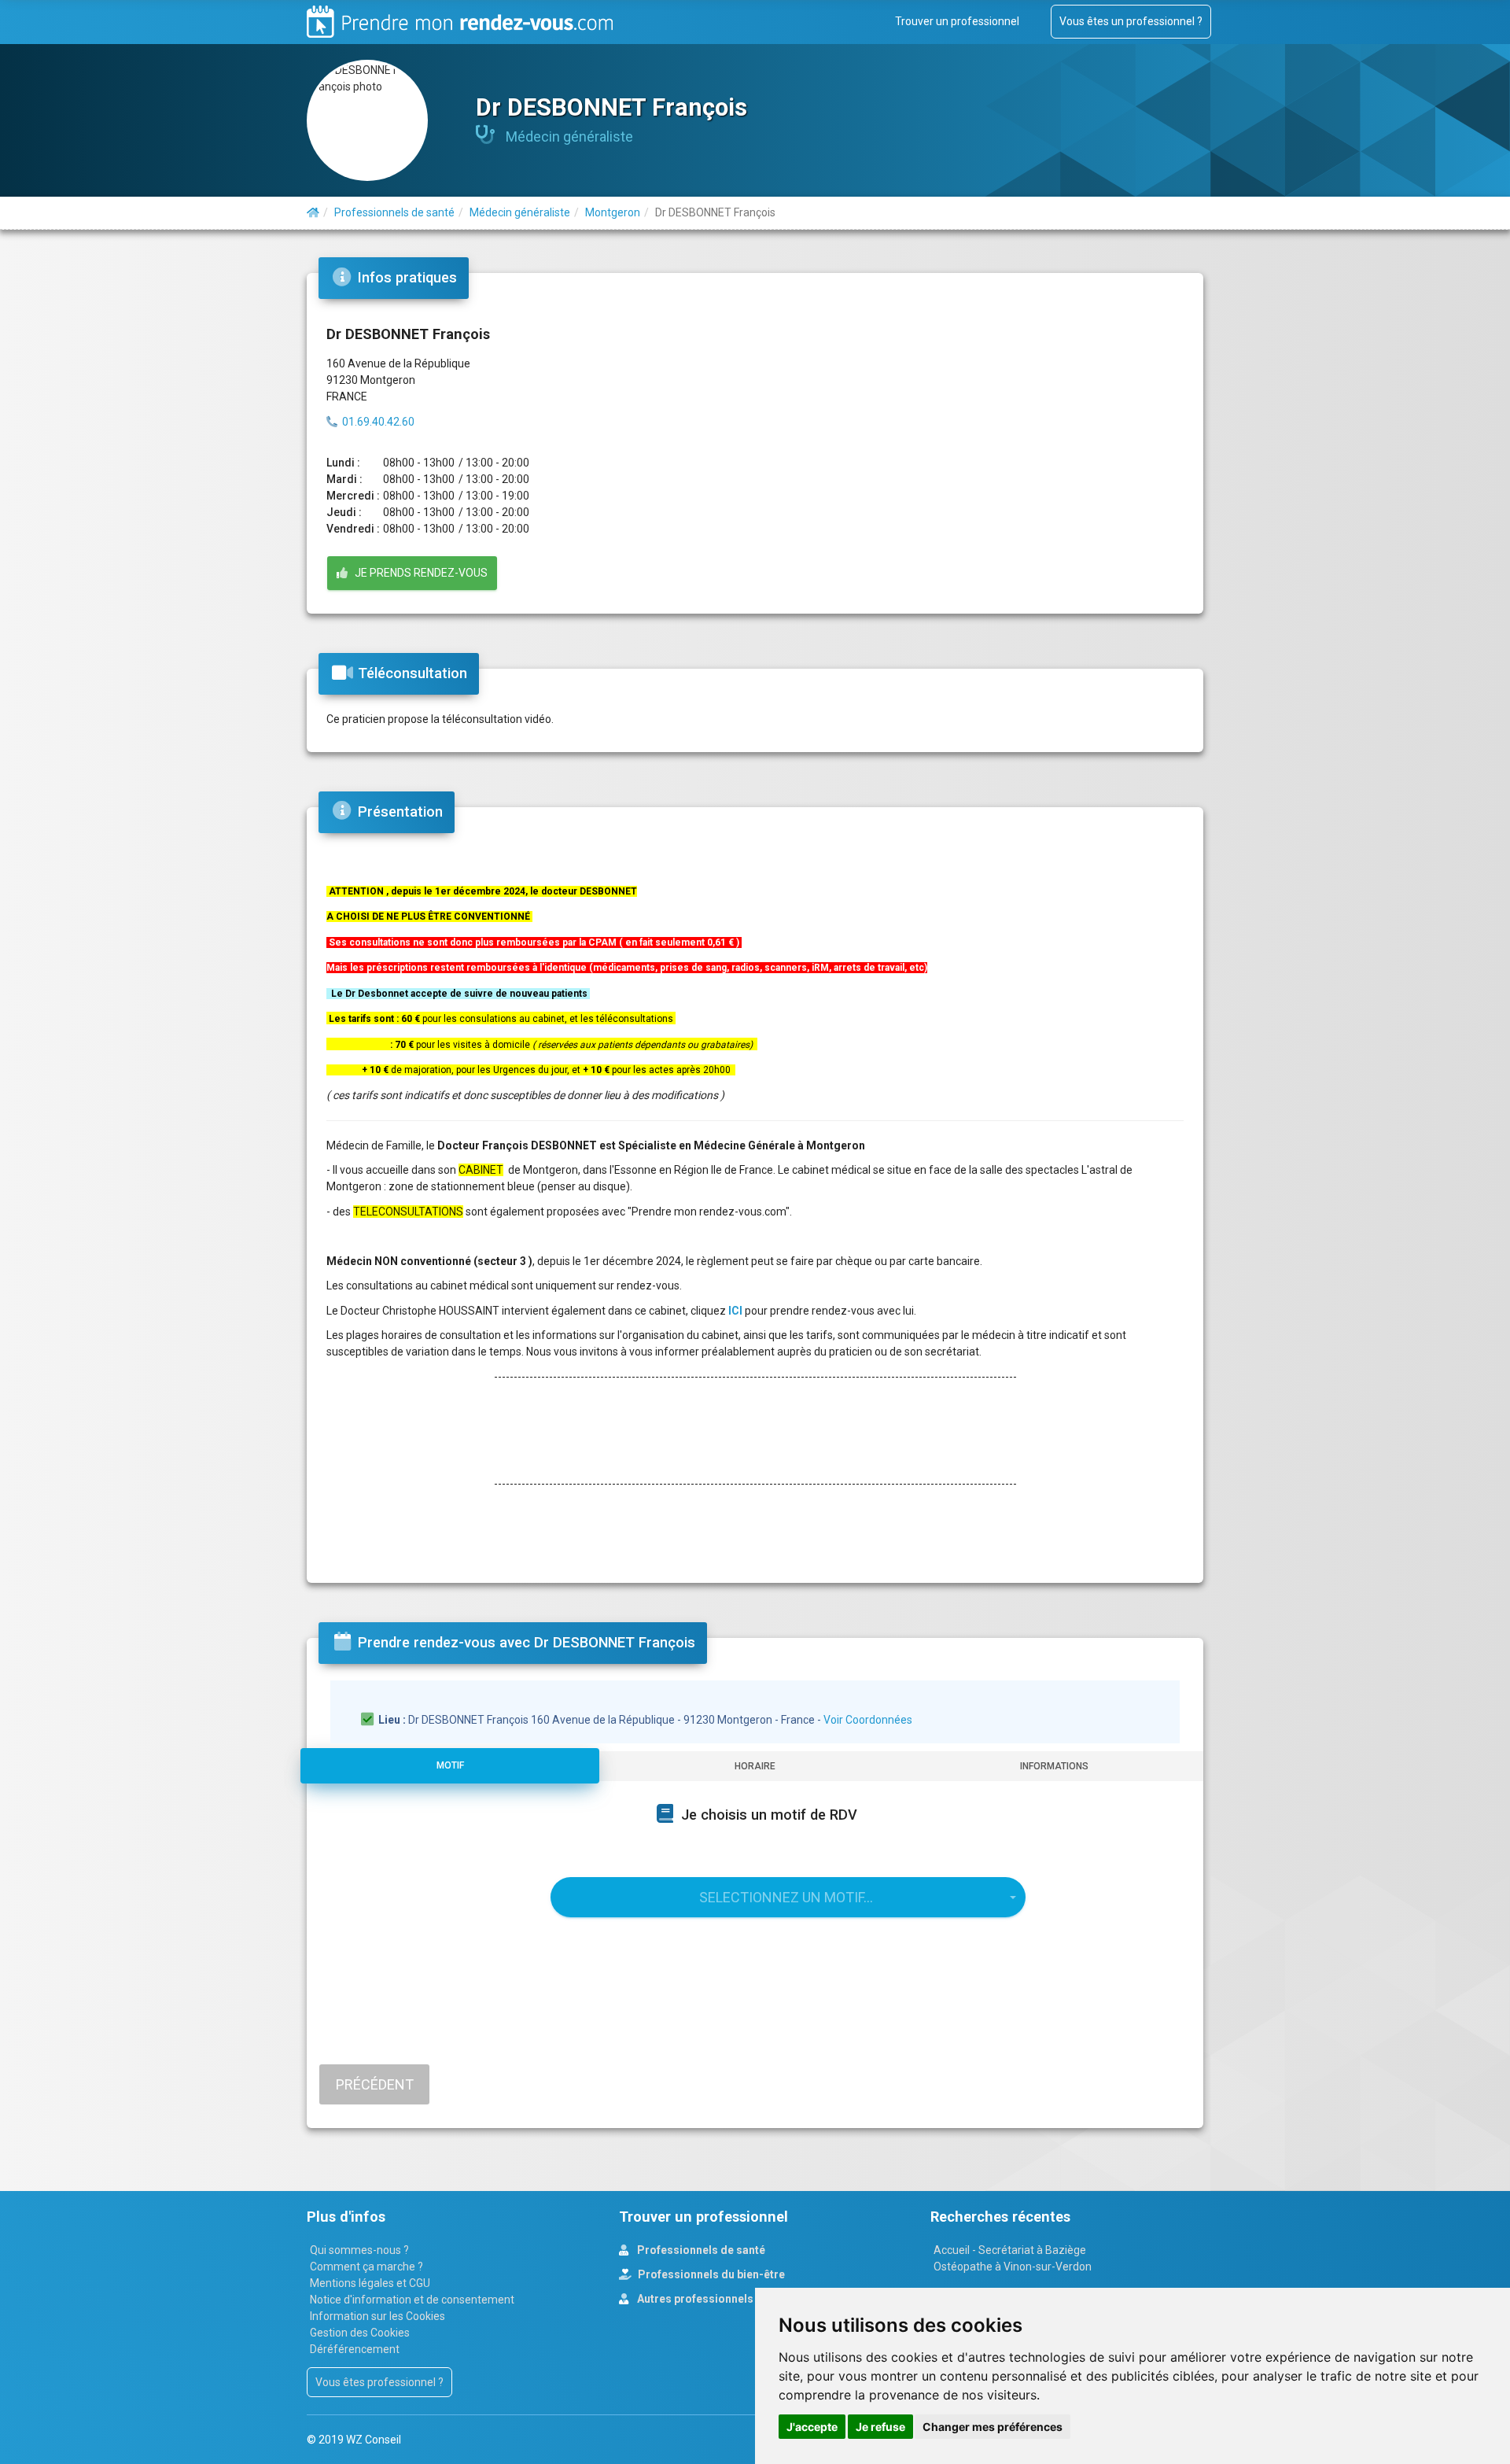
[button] (788, 1897)
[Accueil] (313, 212)
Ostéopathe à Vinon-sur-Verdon (1013, 2267)
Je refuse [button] (880, 2427)
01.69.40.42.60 (378, 422)
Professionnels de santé (700, 2250)
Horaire (755, 1766)
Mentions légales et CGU (370, 2283)
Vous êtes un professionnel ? (1131, 21)
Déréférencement (355, 2349)
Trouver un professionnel (957, 21)
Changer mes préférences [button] (993, 2427)
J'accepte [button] (812, 2427)
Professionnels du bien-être (710, 2274)
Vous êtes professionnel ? (379, 2382)
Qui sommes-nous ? (359, 2250)
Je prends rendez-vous (418, 573)
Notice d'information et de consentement (412, 2300)
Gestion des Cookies (360, 2333)
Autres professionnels (694, 2299)
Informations (1054, 1766)
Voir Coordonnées (868, 1720)
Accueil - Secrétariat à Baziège (1010, 2250)
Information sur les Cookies (377, 2316)
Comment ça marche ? (366, 2267)
